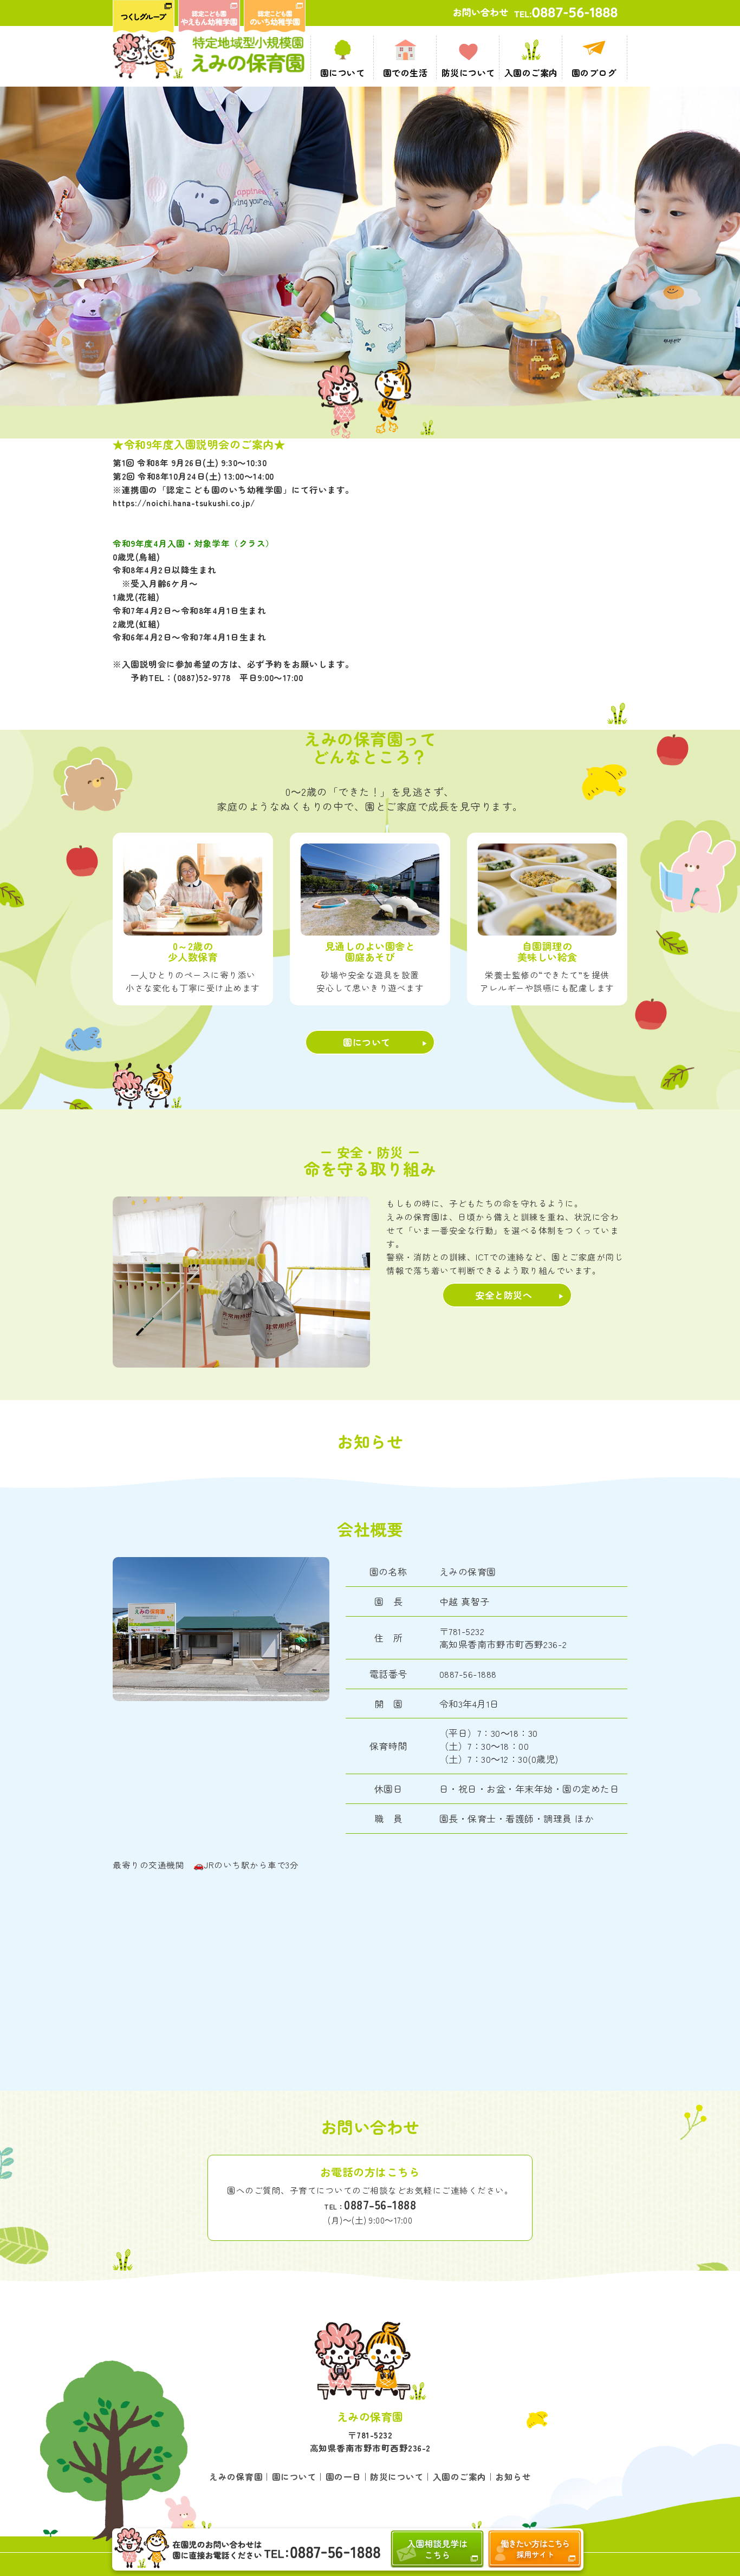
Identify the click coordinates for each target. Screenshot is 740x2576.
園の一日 (343, 2476)
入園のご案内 (460, 2476)
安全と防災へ (504, 1295)
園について (367, 1042)
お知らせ (513, 2476)
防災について (397, 2476)
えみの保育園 (236, 2476)
